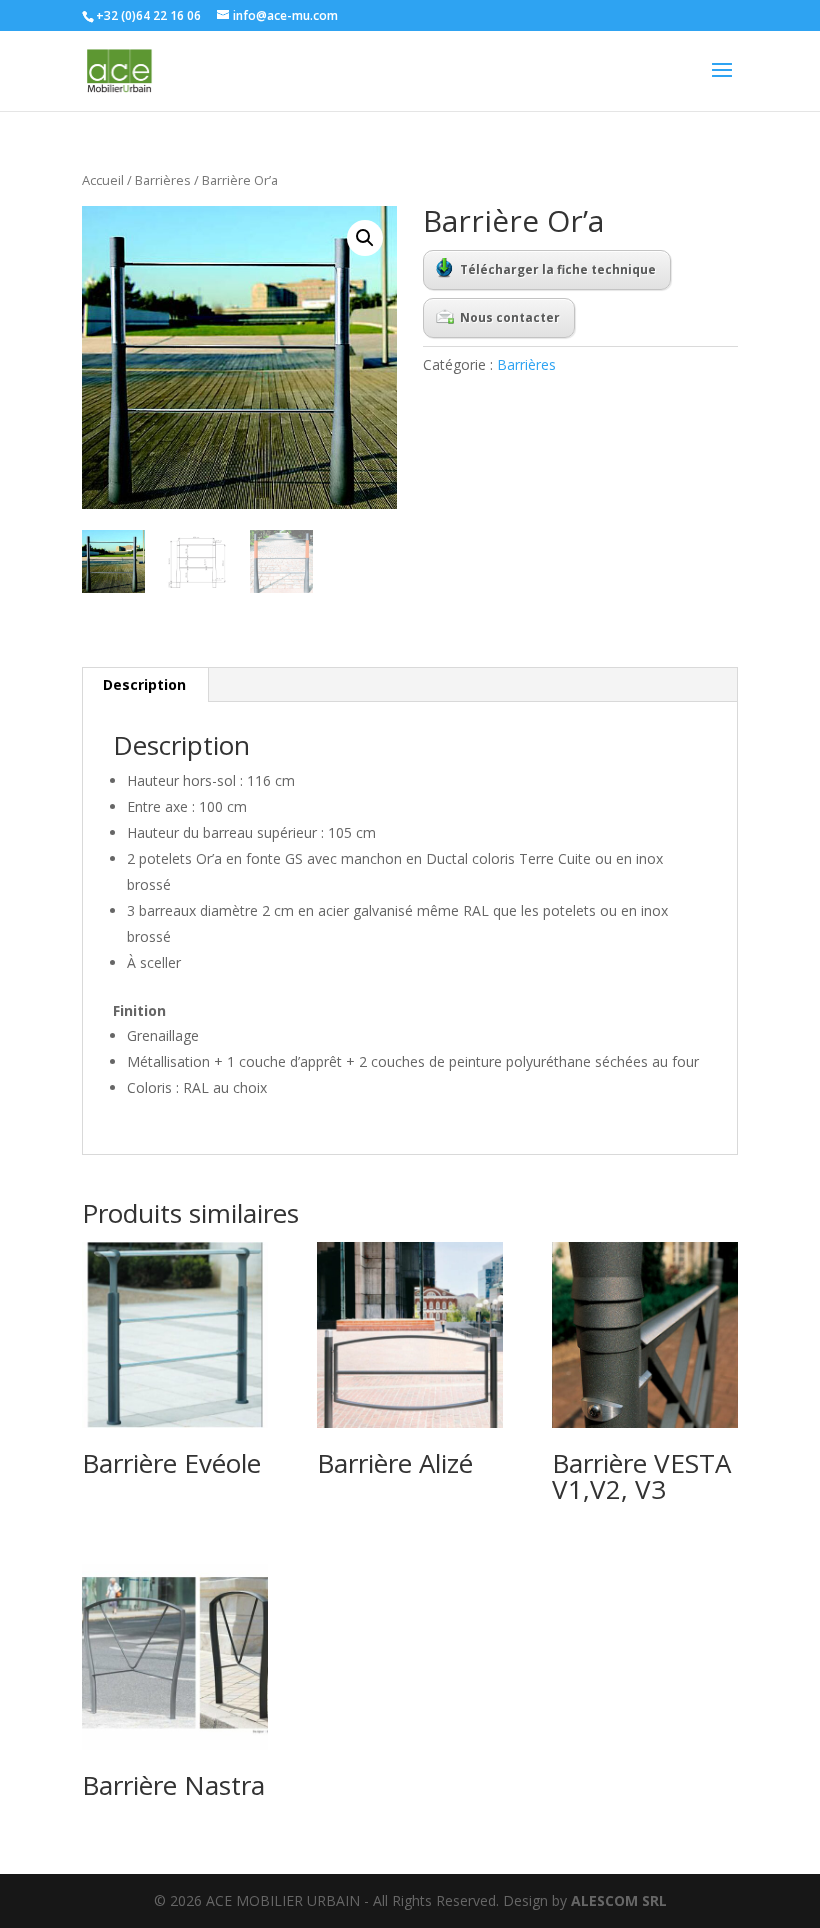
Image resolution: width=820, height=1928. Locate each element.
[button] (365, 238)
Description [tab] (144, 684)
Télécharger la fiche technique (558, 269)
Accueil (103, 180)
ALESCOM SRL (619, 1900)
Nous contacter (510, 317)
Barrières (163, 180)
